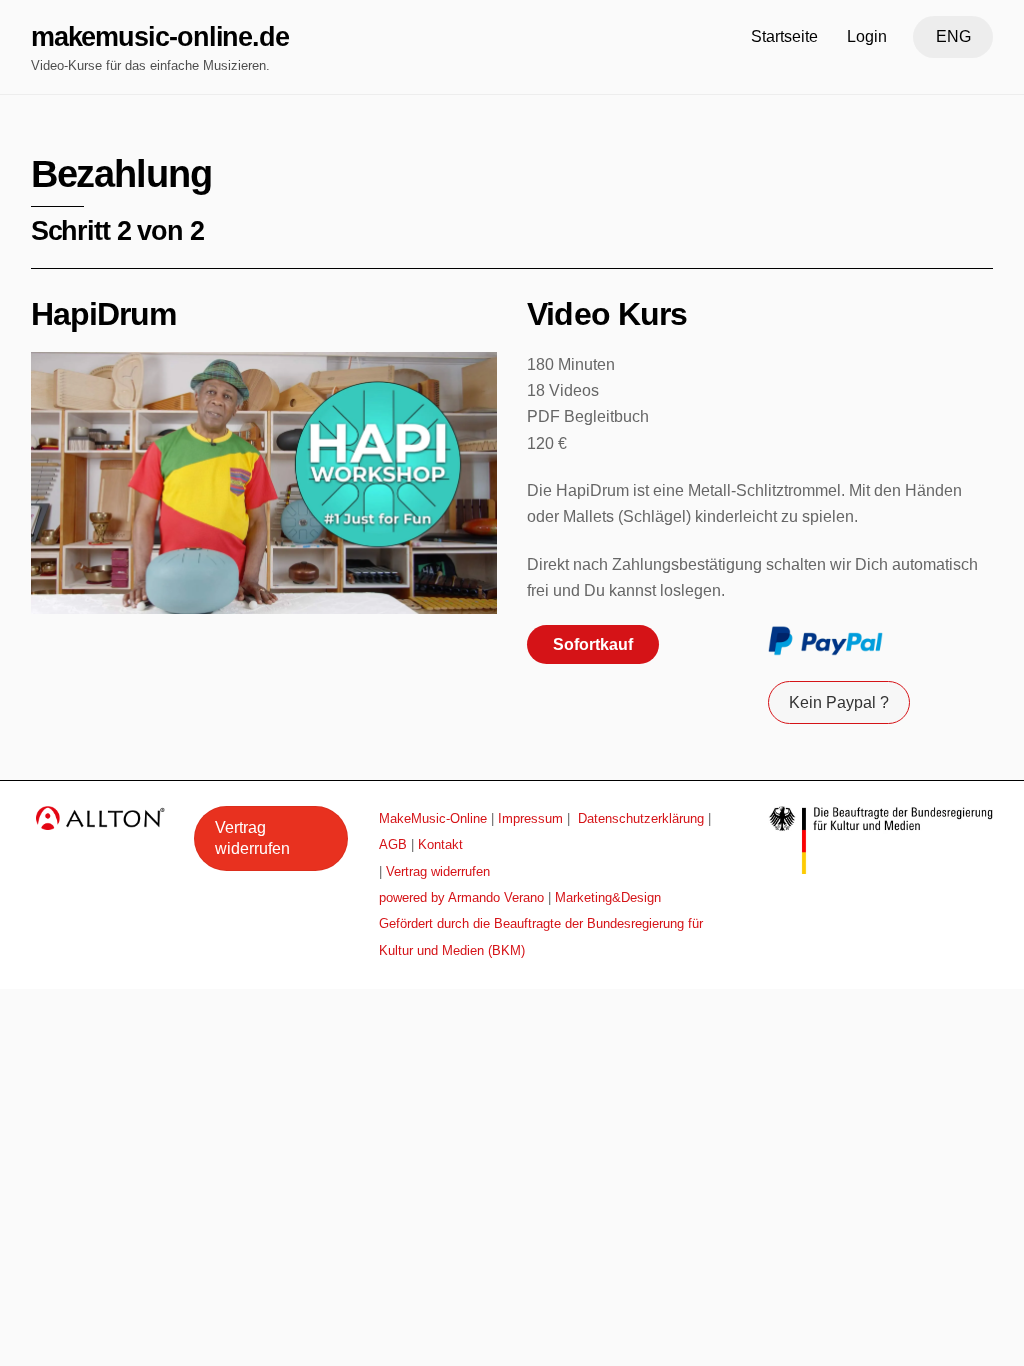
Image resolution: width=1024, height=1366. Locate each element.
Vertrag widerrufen (252, 838)
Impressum (530, 818)
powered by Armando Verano (461, 897)
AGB (393, 844)
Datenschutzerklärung (641, 818)
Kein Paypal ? (839, 702)
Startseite (784, 36)
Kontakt (440, 844)
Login (867, 36)
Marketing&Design (608, 897)
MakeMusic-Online (433, 818)
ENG (953, 36)
